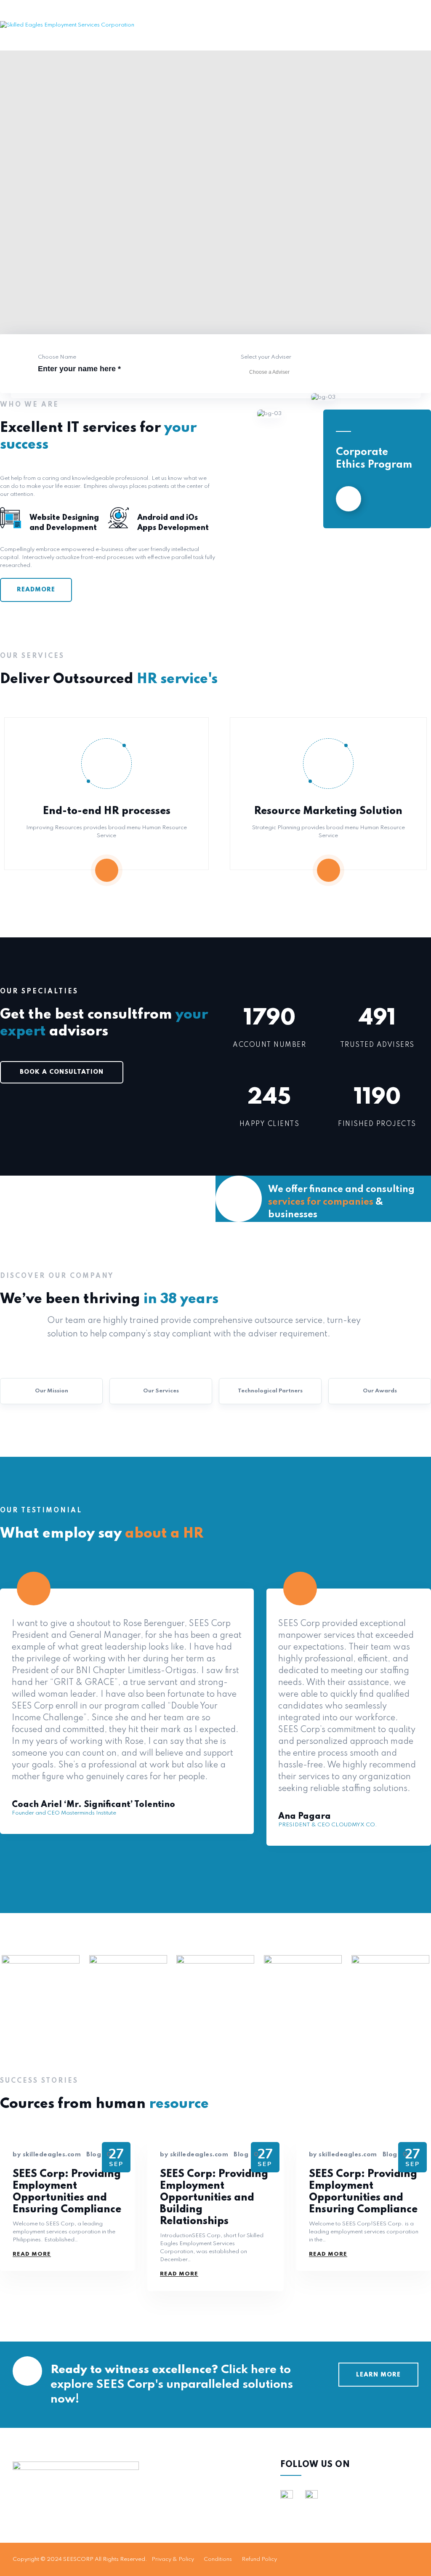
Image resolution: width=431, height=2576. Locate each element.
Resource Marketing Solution (328, 811)
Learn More (378, 2375)
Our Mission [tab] (52, 1391)
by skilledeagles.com (47, 2155)
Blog (94, 2155)
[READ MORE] (349, 499)
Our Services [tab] (161, 1391)
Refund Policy (259, 2559)
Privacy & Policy (173, 2559)
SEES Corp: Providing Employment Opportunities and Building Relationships (214, 2198)
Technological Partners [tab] (270, 1391)
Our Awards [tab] (380, 1391)
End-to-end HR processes (107, 811)
